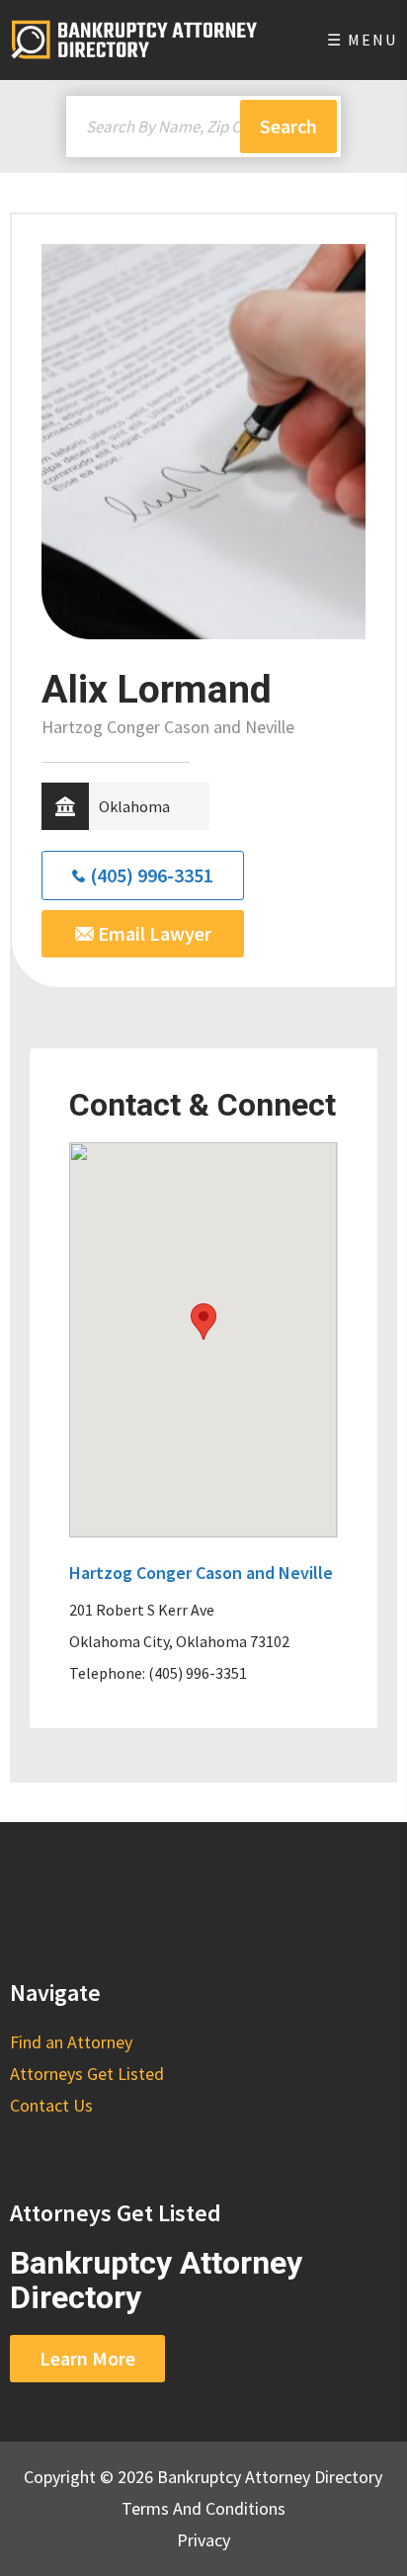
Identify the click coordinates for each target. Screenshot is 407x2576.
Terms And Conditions (203, 2508)
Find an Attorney (71, 2042)
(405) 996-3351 (152, 875)
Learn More (87, 2358)
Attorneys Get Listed (87, 2074)
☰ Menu (362, 40)
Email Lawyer (153, 933)
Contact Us (51, 2105)
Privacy (203, 2540)
